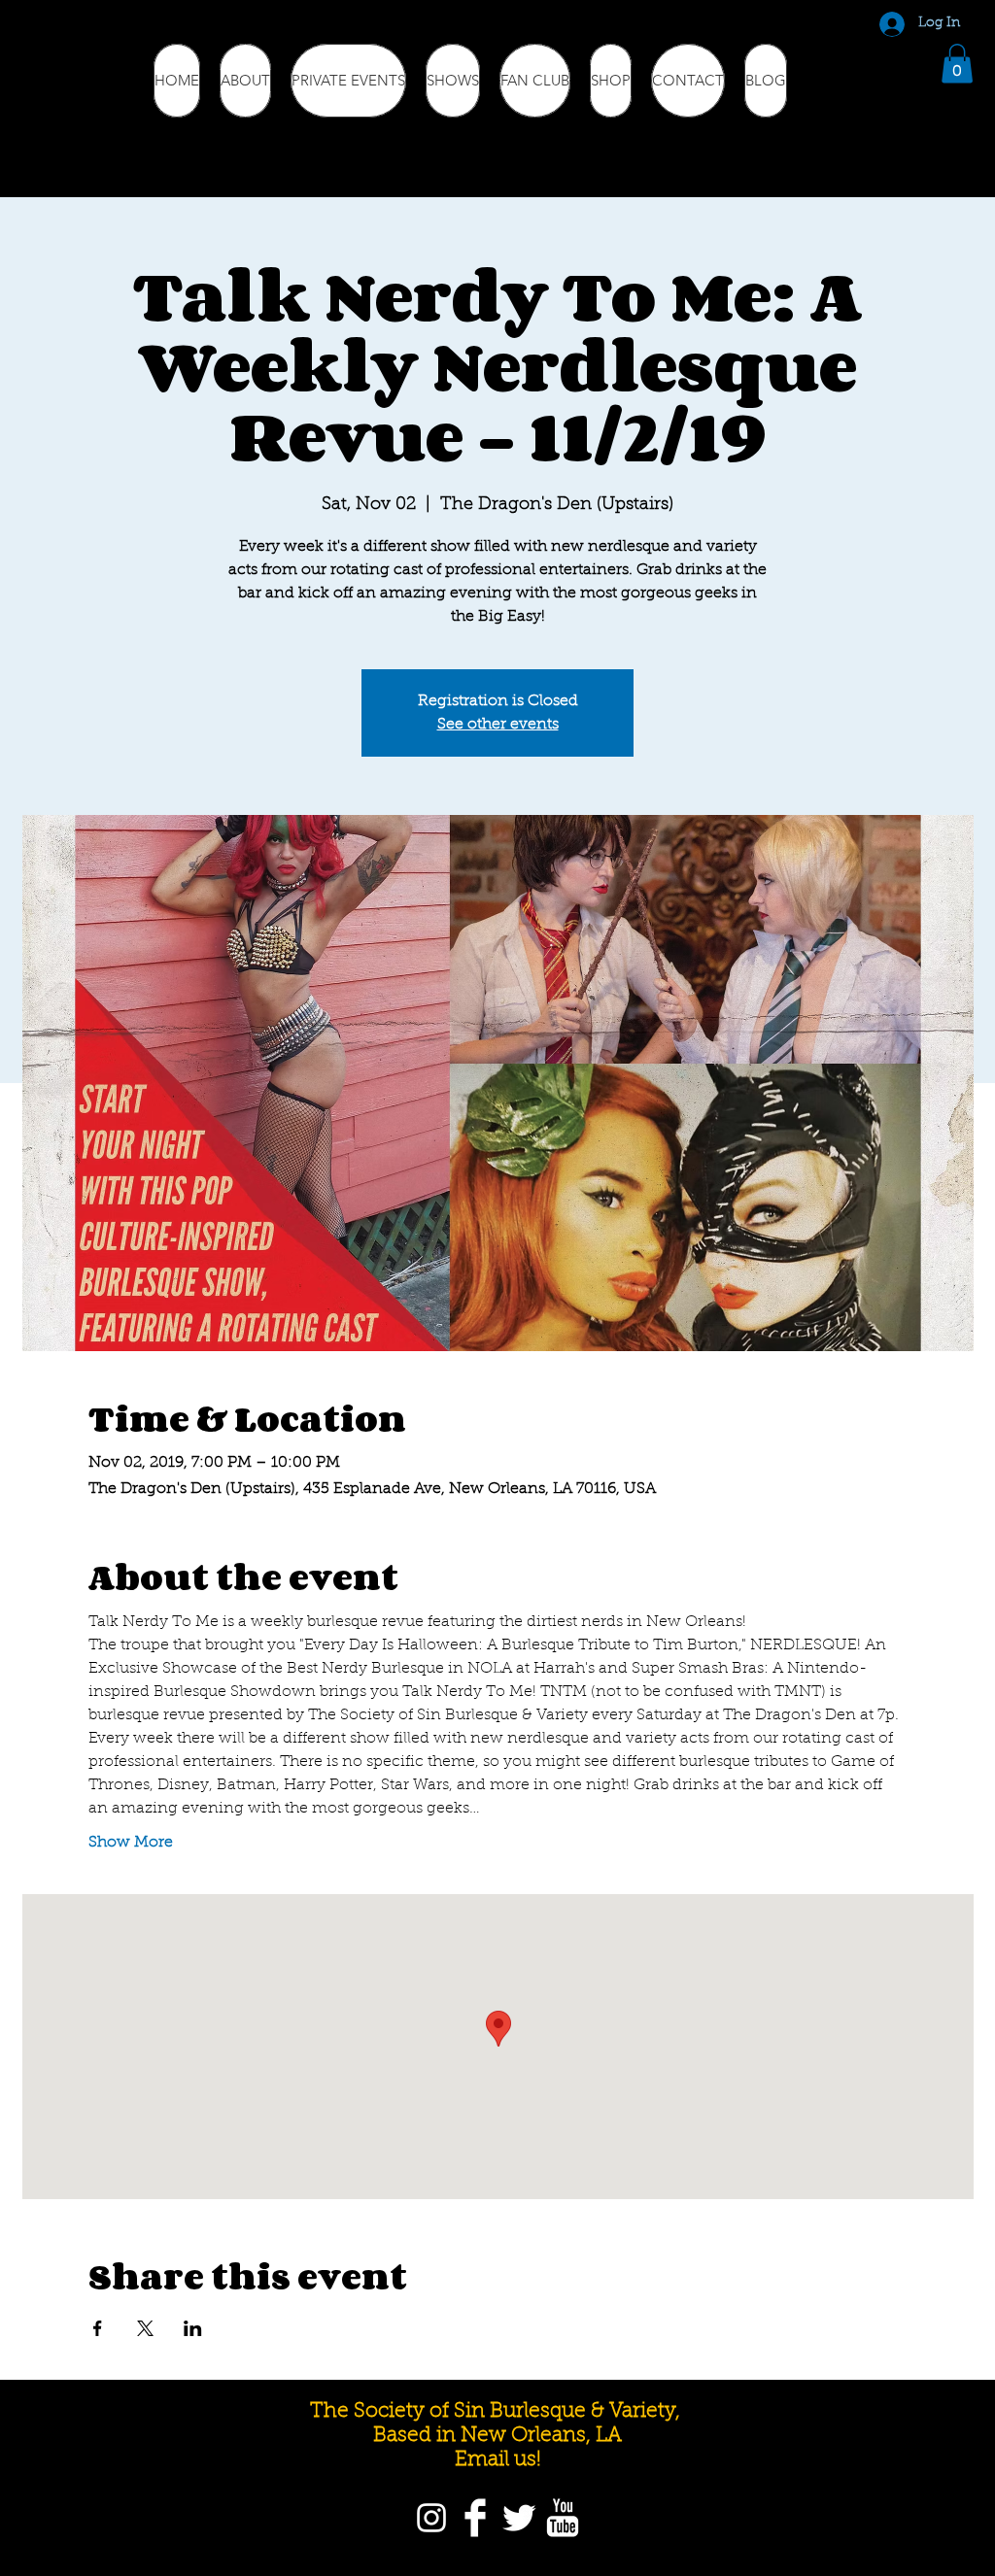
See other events (498, 725)
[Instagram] (431, 2518)
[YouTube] (563, 2518)
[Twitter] (519, 2518)
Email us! (498, 2460)
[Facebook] (475, 2518)
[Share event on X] (145, 2328)
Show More (131, 1843)
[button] (957, 64)
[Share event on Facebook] (98, 2328)
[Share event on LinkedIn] (193, 2328)
